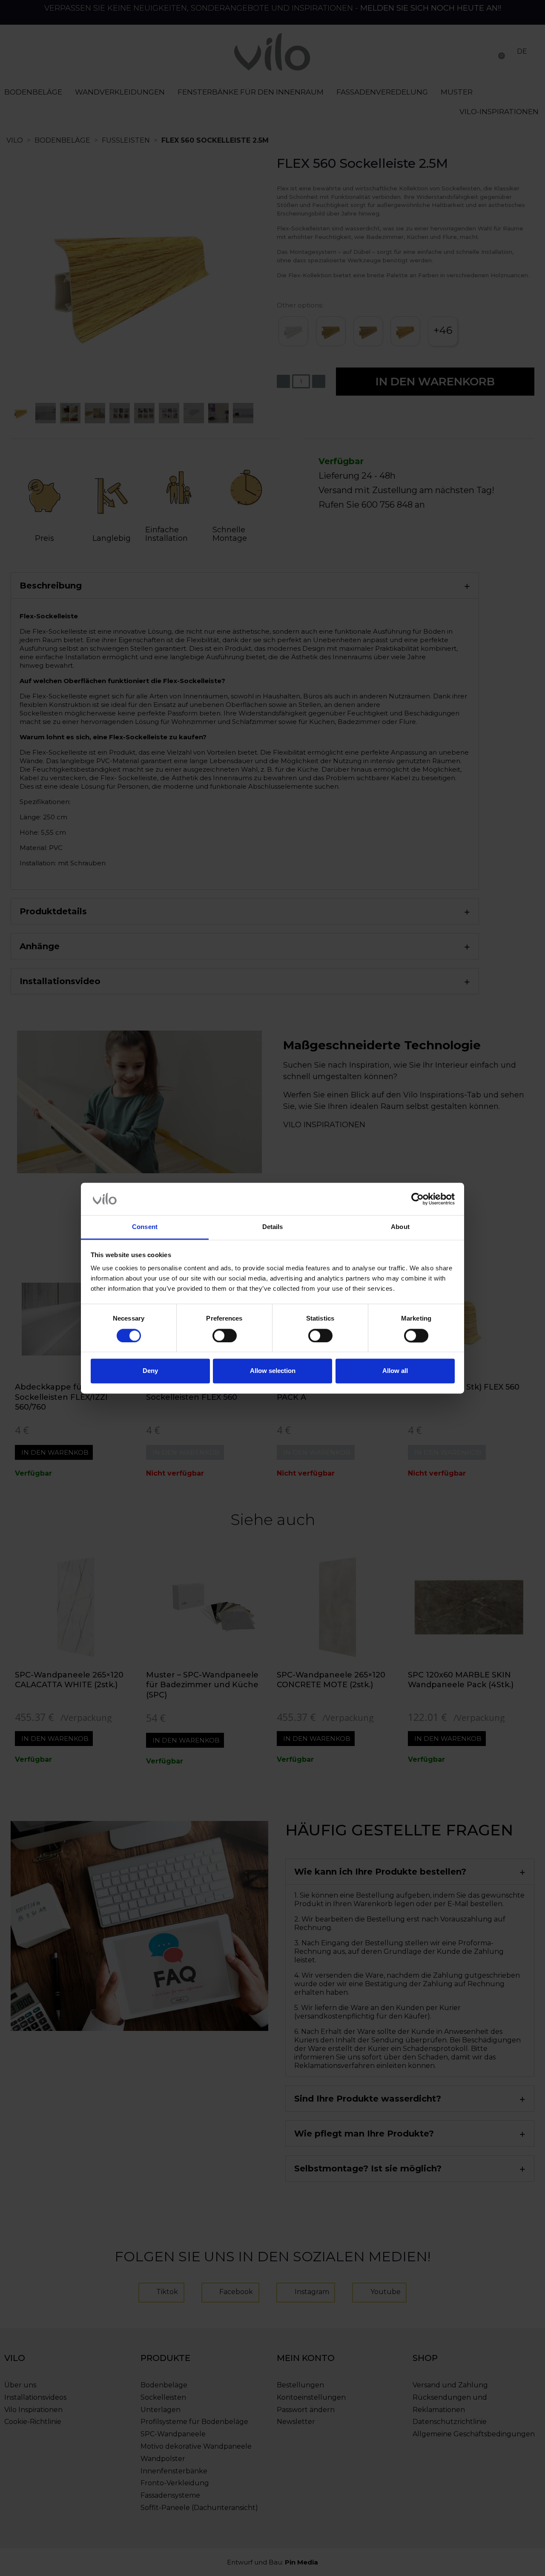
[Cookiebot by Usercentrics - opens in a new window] (417, 1199)
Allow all (395, 1371)
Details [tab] (273, 1227)
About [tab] (400, 1227)
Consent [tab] (145, 1227)
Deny (150, 1371)
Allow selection (273, 1371)
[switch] (225, 1335)
